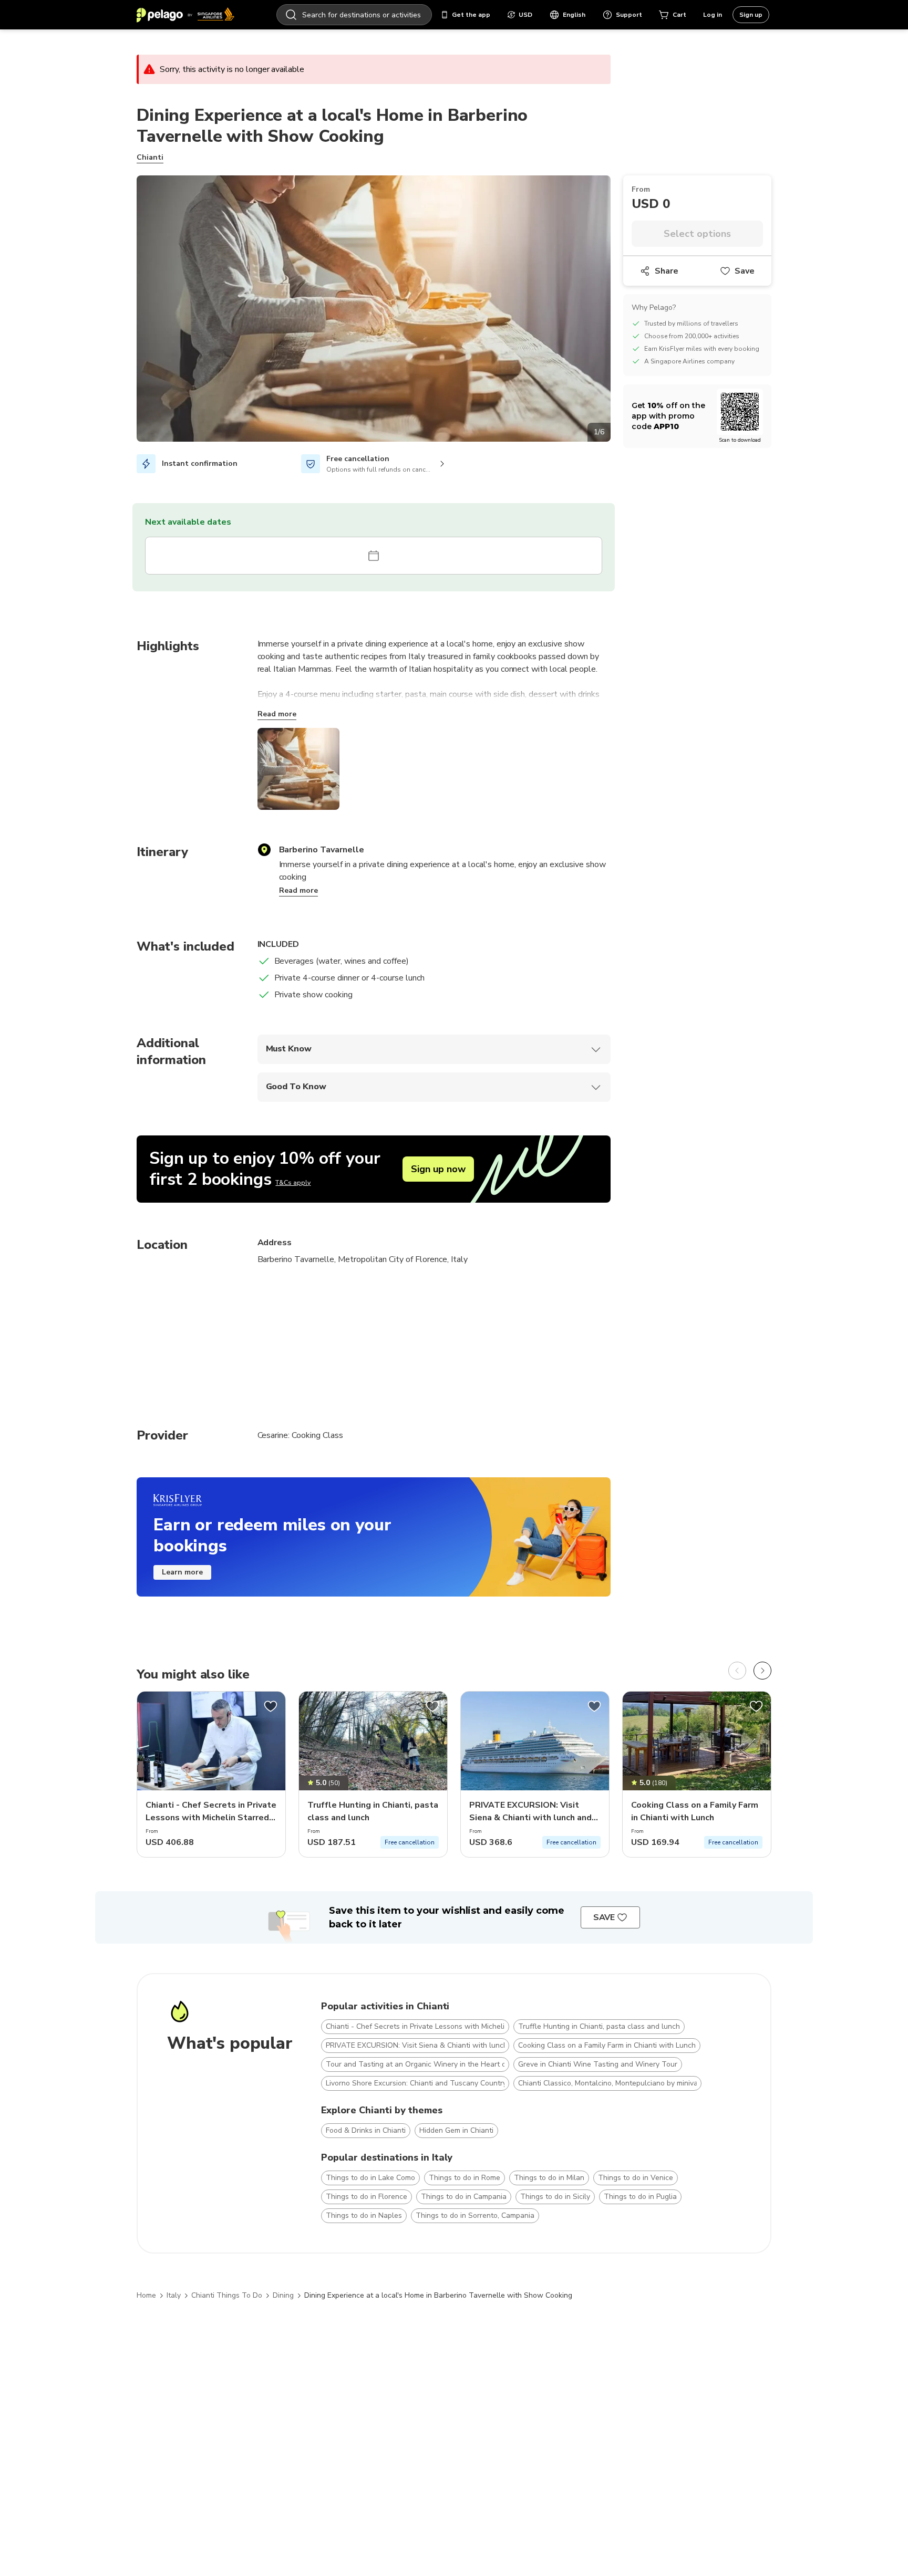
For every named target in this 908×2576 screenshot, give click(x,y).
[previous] (737, 1671)
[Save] (271, 1706)
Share (667, 271)
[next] (762, 1671)
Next (618, 310)
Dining (283, 2295)
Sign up (751, 15)
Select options (697, 234)
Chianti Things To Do (227, 2295)
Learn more (182, 1572)
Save (745, 271)
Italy (174, 2295)
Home (146, 2295)
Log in (713, 15)
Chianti (150, 157)
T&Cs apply (293, 1183)
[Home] (185, 15)
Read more (277, 714)
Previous (129, 310)
